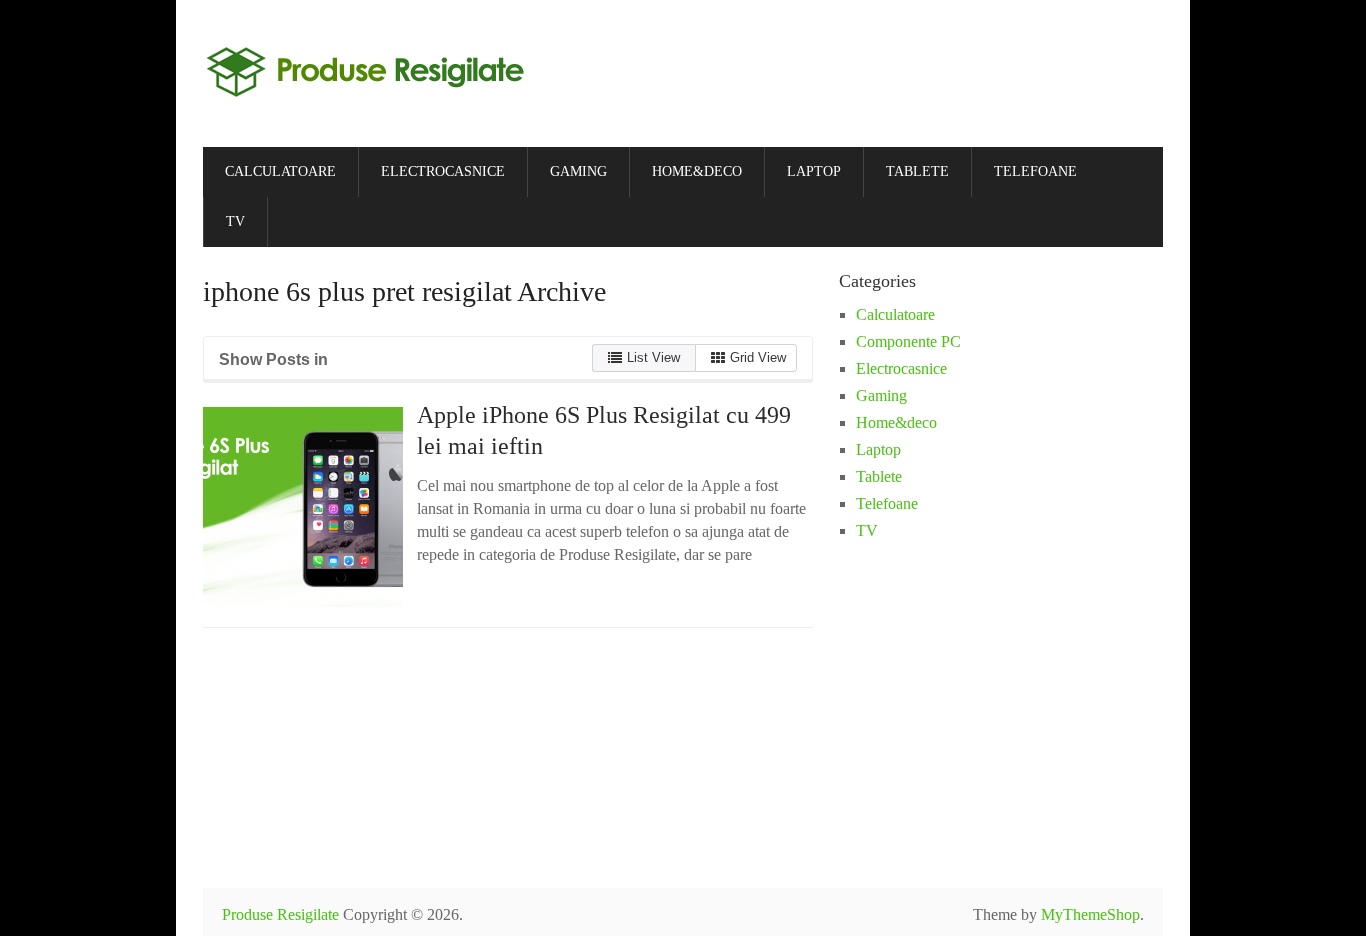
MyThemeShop (1090, 914)
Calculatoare (280, 171)
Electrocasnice (443, 171)
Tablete (917, 171)
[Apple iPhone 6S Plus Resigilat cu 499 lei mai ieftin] (303, 507)
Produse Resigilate (280, 914)
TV (235, 221)
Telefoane (1035, 171)
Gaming (578, 171)
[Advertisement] (1102, 715)
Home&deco (697, 171)
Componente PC (908, 341)
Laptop (814, 171)
